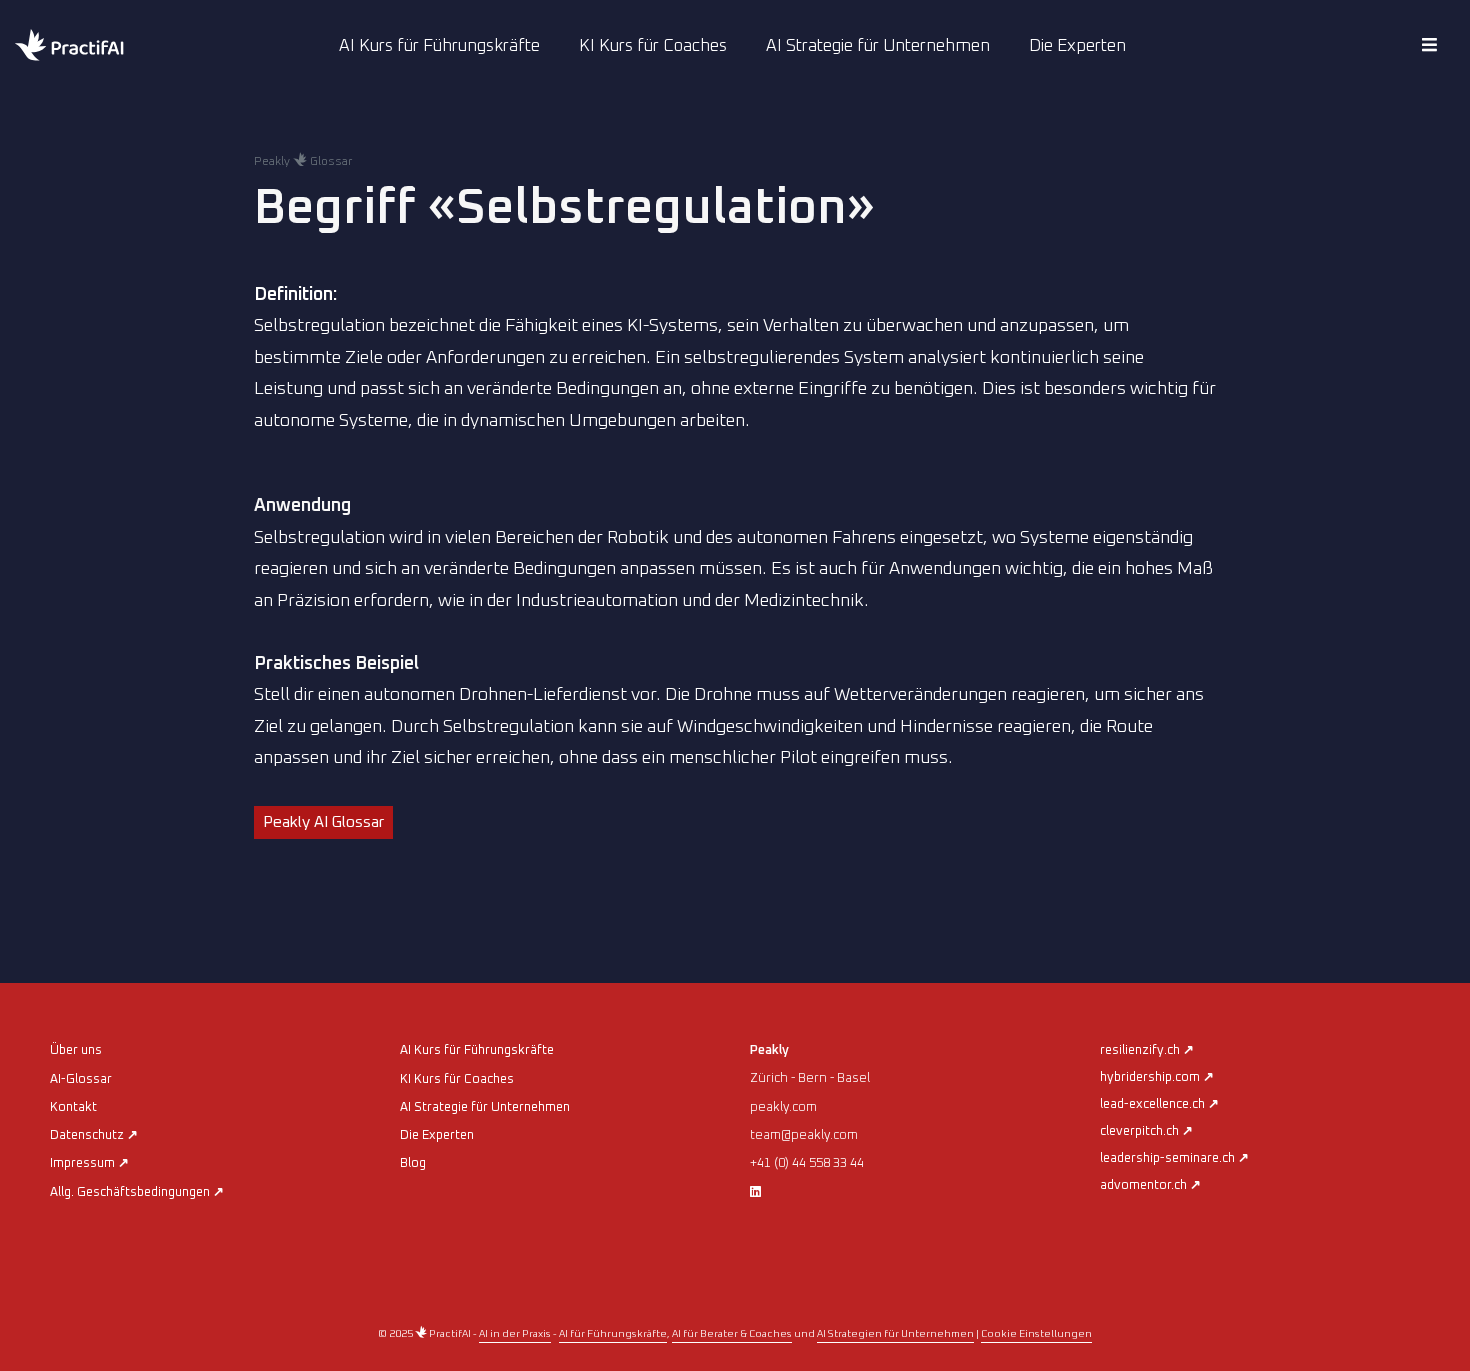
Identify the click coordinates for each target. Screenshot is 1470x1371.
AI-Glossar (81, 1079)
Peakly (769, 1050)
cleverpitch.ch (1146, 1131)
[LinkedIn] (755, 1192)
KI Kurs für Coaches (653, 46)
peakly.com (783, 1107)
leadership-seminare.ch (1174, 1158)
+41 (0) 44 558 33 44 (807, 1163)
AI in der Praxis (515, 1334)
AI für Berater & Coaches (732, 1334)
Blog (413, 1163)
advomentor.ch (1150, 1185)
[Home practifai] (110, 47)
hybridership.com (1157, 1077)
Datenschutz (94, 1135)
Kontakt (73, 1107)
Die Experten (1077, 46)
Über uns (76, 1050)
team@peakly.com (804, 1135)
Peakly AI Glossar (323, 822)
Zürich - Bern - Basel (810, 1078)
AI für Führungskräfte (613, 1334)
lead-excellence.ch (1159, 1104)
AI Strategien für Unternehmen (895, 1334)
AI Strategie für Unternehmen (878, 46)
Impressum (89, 1163)
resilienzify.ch (1147, 1050)
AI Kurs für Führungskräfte (439, 46)
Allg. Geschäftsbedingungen (137, 1192)
